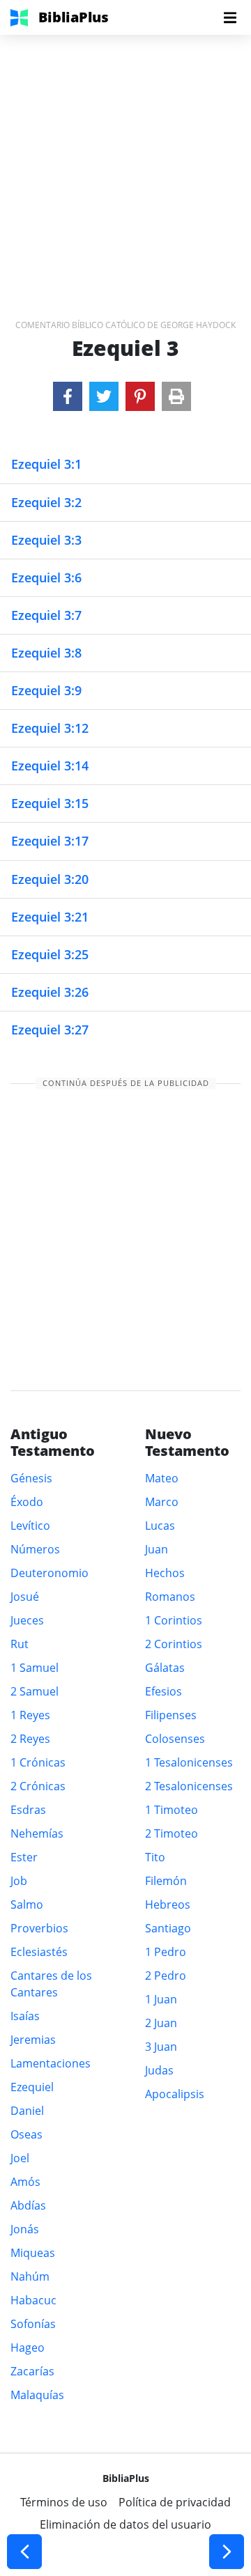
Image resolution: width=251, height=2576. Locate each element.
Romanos (170, 1597)
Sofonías (33, 2324)
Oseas (26, 2134)
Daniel (27, 2111)
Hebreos (168, 1904)
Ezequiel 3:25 (50, 954)
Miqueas (33, 2253)
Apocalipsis (175, 2094)
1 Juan (161, 1999)
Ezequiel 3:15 (50, 803)
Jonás (25, 2229)
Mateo (162, 1478)
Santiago (168, 1928)
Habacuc (33, 2300)
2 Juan (161, 2023)
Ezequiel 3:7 (46, 615)
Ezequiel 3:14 (50, 766)
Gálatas (165, 1668)
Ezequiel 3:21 (50, 917)
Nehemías (37, 1833)
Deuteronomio (50, 1573)
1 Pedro (166, 1952)
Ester (24, 1857)
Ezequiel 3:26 (50, 992)
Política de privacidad (175, 2502)
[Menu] (230, 17)
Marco (162, 1502)
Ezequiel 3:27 (50, 1030)
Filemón (166, 1881)
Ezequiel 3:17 (50, 841)
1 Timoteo (172, 1810)
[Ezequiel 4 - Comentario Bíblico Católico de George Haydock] (227, 2552)
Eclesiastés (39, 1952)
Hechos (165, 1573)
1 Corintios (174, 1620)
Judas (159, 2070)
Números (35, 1549)
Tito (155, 1857)
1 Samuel (35, 1668)
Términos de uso (64, 2502)
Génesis (31, 1478)
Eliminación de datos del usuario (125, 2524)
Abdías (28, 2205)
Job (19, 1881)
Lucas (160, 1526)
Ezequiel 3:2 (46, 502)
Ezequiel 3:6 (46, 577)
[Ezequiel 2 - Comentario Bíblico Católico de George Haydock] (24, 2552)
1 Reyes (30, 1715)
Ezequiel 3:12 (50, 728)
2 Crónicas (38, 1786)
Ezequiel (32, 2087)
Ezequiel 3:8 (46, 653)
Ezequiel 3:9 (46, 690)
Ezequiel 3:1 (46, 464)
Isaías (25, 2016)
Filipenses (171, 1715)
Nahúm (30, 2276)
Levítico (30, 1526)
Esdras (28, 1810)
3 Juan (161, 2047)
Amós (25, 2182)
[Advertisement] (125, 160)
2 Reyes (30, 1739)
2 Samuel (35, 1691)
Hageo (28, 2348)
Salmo (27, 1904)
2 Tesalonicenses (189, 1786)
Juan (157, 1549)
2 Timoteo (172, 1833)
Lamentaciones (51, 2063)
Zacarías (32, 2371)
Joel (20, 2158)
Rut (20, 1644)
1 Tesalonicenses (189, 1762)
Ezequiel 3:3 (46, 540)
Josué (25, 1597)
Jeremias (33, 2040)
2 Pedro (166, 1976)
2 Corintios (174, 1644)
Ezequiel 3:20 (50, 879)
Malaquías (37, 2395)
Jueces (27, 1620)
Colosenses (175, 1739)
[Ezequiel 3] (68, 396)
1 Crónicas (38, 1762)
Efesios (163, 1691)
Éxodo (27, 1502)
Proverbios (39, 1928)
